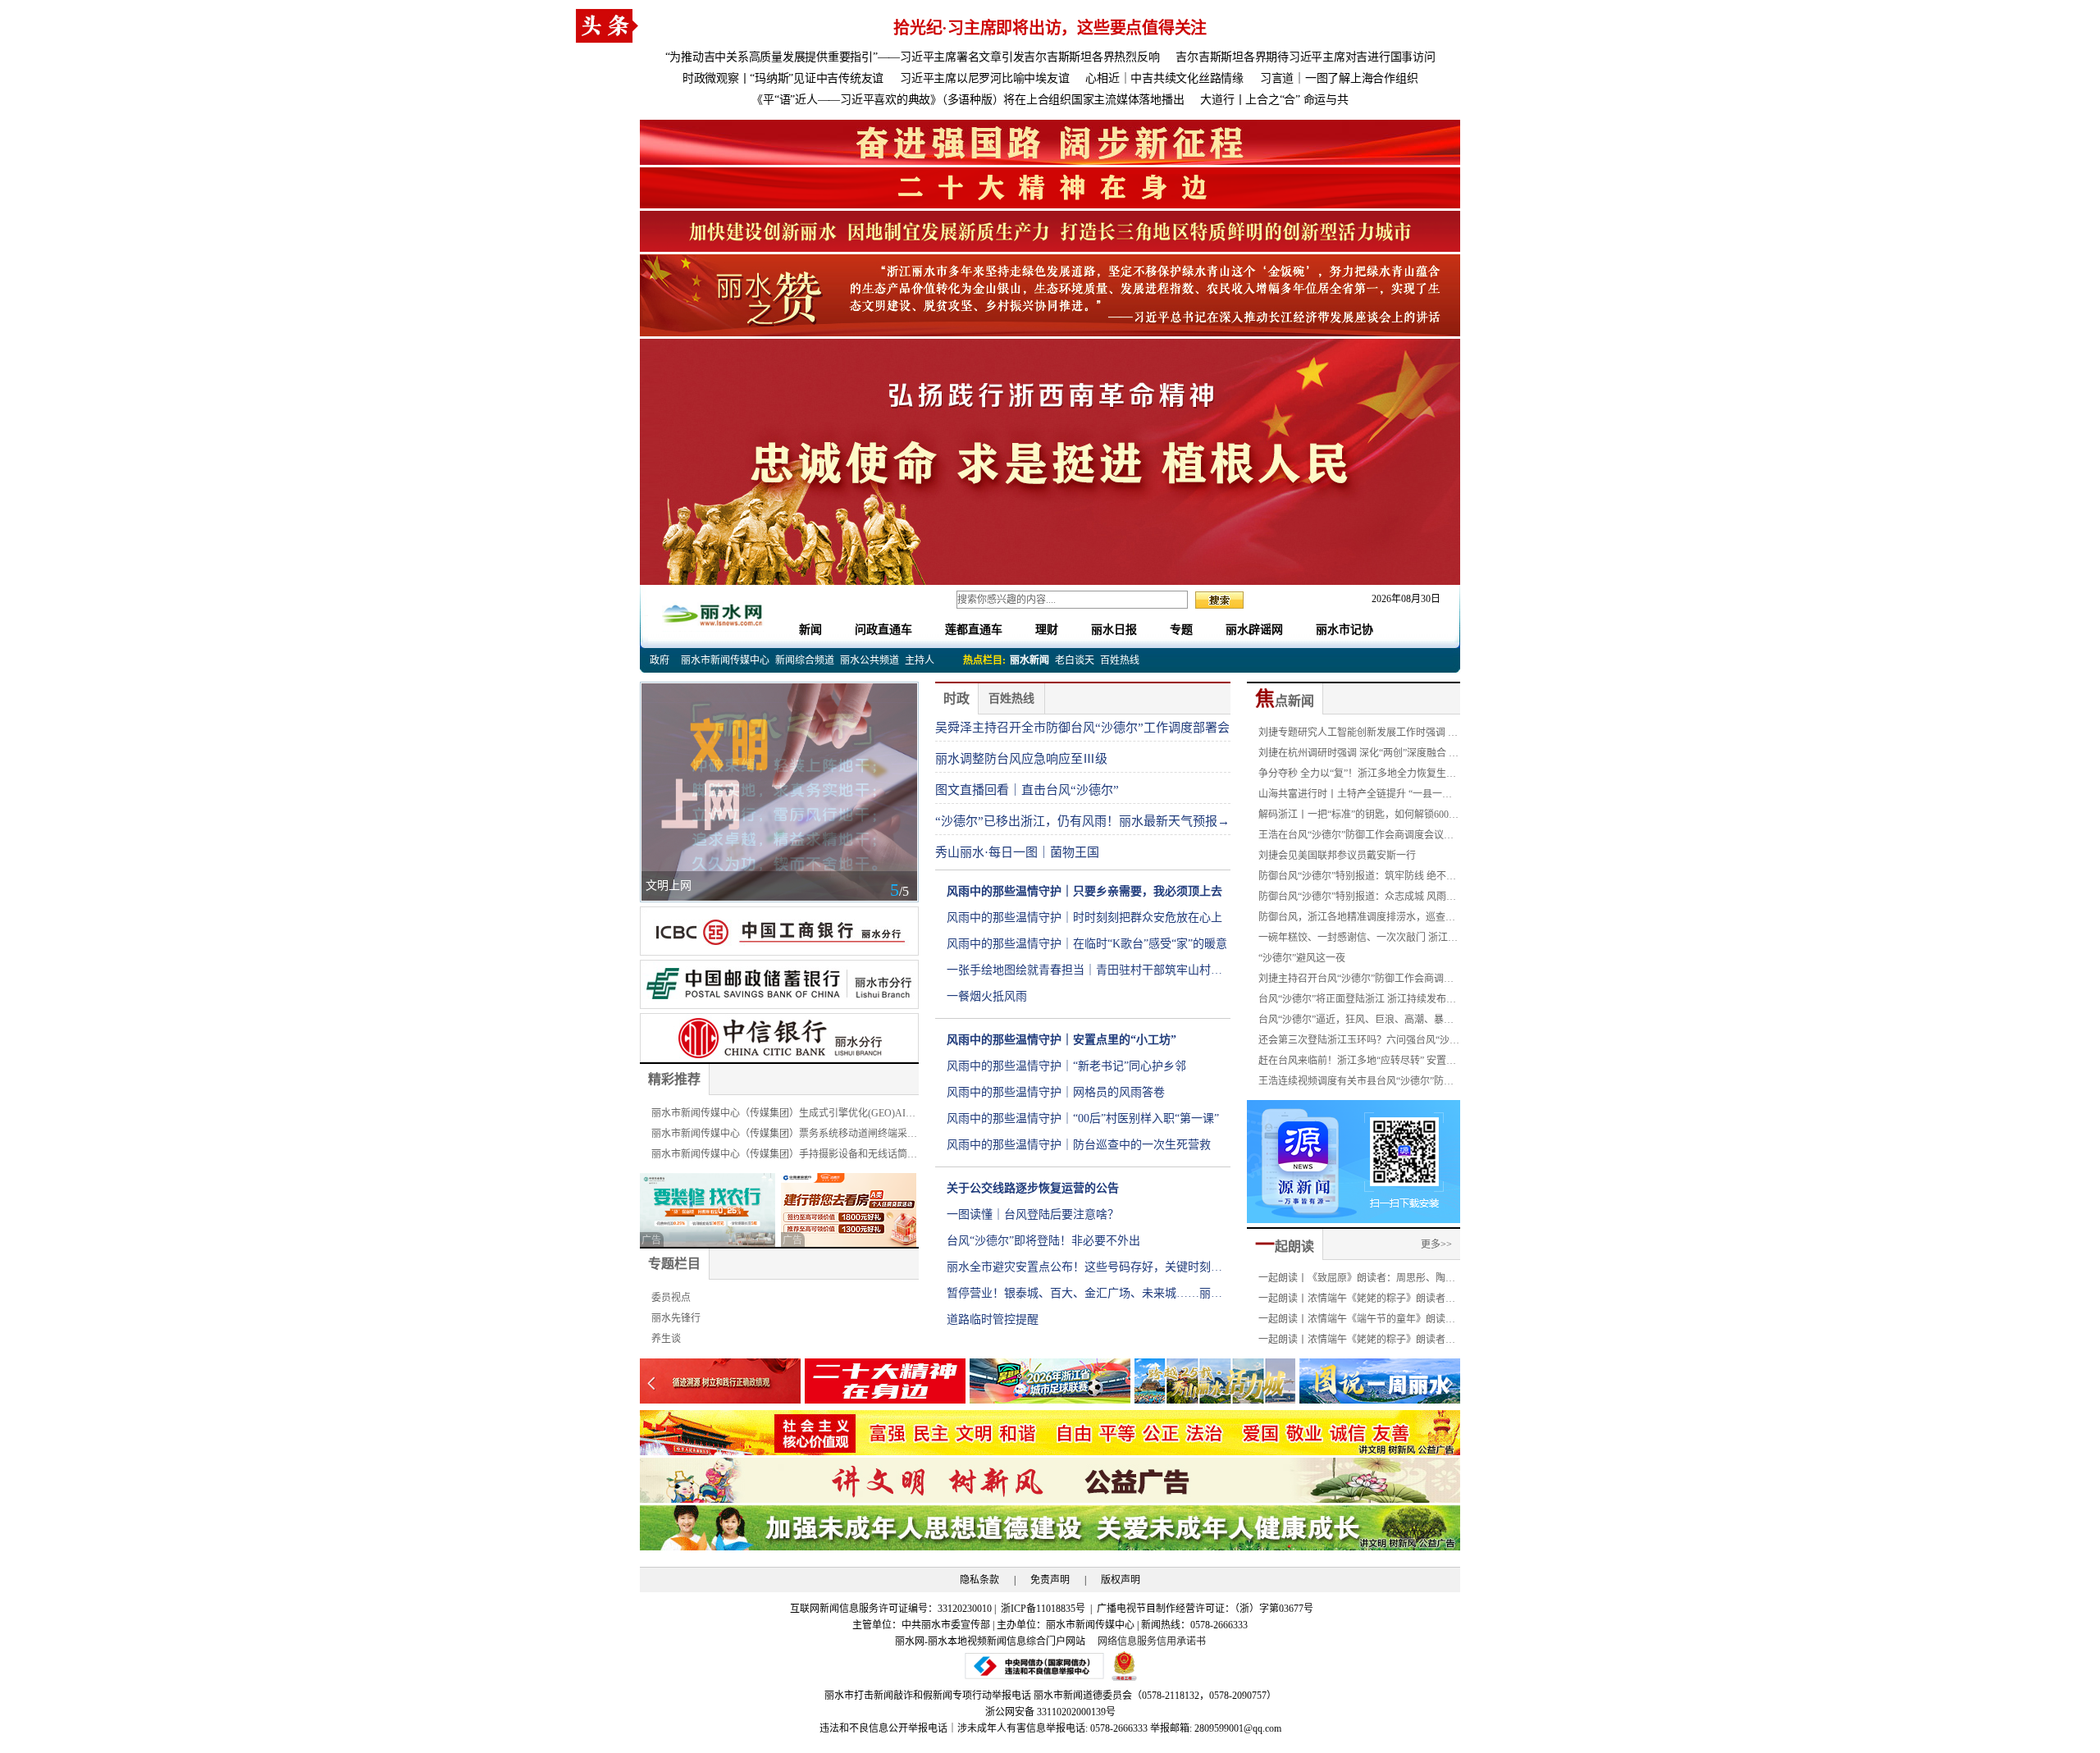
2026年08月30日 (1401, 599)
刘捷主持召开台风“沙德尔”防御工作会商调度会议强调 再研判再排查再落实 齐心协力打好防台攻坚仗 (1359, 981)
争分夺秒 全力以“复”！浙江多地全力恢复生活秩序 (1357, 776)
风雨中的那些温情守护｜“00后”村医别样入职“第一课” (1083, 1118)
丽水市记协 (1344, 630)
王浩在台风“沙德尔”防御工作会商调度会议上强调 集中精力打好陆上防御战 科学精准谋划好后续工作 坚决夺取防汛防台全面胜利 (1359, 838)
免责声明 (1050, 1580)
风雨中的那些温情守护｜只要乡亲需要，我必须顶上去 (1084, 891)
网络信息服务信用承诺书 (1152, 1641)
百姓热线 (1120, 660)
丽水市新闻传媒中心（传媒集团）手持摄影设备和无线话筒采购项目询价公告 (784, 1157)
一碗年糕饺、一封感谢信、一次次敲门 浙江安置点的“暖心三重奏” (1358, 940)
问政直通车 (883, 630)
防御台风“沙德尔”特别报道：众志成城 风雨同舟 (1357, 899)
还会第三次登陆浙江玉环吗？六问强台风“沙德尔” (1359, 1043)
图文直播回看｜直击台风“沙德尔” (1027, 790)
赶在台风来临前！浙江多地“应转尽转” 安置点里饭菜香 (1357, 1063)
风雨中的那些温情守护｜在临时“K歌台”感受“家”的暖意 (1087, 944)
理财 (1047, 630)
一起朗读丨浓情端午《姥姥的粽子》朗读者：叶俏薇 (1357, 1342)
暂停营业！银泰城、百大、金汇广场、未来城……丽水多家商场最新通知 (1084, 1297)
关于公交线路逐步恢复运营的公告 (1033, 1188)
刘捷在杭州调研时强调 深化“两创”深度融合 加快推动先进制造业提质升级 (1358, 756)
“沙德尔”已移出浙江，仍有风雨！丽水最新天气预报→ (1082, 821)
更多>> (1436, 1244)
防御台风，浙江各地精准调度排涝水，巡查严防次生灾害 (1357, 920)
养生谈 (666, 1339)
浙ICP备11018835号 (1044, 1609)
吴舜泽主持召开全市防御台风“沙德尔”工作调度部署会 (1082, 728)
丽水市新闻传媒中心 (725, 660)
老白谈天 (1075, 660)
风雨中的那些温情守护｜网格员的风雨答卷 (1056, 1092)
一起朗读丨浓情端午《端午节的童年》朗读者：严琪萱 (1352, 1322)
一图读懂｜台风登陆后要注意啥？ (1033, 1214)
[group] (1050, 141)
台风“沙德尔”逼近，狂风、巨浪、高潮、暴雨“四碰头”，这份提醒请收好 (1356, 1022)
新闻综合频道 (805, 660)
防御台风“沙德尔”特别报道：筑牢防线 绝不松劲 (1357, 879)
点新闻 (1285, 701)
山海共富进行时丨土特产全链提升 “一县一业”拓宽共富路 (1357, 797)
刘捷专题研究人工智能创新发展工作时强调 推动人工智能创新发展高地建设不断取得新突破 (1358, 735)
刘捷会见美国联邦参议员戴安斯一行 (1337, 856)
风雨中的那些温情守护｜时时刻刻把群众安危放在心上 (1084, 918)
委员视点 (671, 1298)
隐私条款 (979, 1580)
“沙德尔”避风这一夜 (1302, 958)
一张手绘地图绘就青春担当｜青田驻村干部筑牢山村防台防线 (1084, 974)
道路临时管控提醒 (993, 1319)
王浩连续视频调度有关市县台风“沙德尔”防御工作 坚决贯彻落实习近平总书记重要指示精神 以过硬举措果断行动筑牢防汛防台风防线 (1358, 1084)
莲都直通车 (974, 630)
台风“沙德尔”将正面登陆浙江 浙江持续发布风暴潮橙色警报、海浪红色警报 (1357, 1002)
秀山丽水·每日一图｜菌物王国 (1017, 852)
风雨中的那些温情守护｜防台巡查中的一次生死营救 (1079, 1145)
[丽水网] (714, 612)
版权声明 (1121, 1580)
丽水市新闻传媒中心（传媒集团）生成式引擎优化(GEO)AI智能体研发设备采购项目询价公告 (783, 1116)
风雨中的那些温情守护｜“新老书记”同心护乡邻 (1066, 1066)
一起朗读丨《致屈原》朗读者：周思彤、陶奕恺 (1357, 1281)
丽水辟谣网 (1254, 630)
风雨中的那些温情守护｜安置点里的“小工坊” (1061, 1040)
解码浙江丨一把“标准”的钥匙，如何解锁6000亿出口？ (1356, 817)
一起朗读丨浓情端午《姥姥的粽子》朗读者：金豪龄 (1357, 1301)
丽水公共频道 (870, 660)
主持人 (920, 660)
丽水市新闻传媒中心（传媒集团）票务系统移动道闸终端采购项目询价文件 (784, 1136)
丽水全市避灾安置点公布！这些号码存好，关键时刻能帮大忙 (1084, 1271)
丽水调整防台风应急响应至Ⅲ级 (1021, 759)
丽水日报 (1114, 630)
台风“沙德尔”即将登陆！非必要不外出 (1043, 1241)
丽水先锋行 (676, 1318)
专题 (1181, 630)
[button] (1449, 1383)
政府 (660, 660)
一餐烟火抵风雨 (987, 996)
